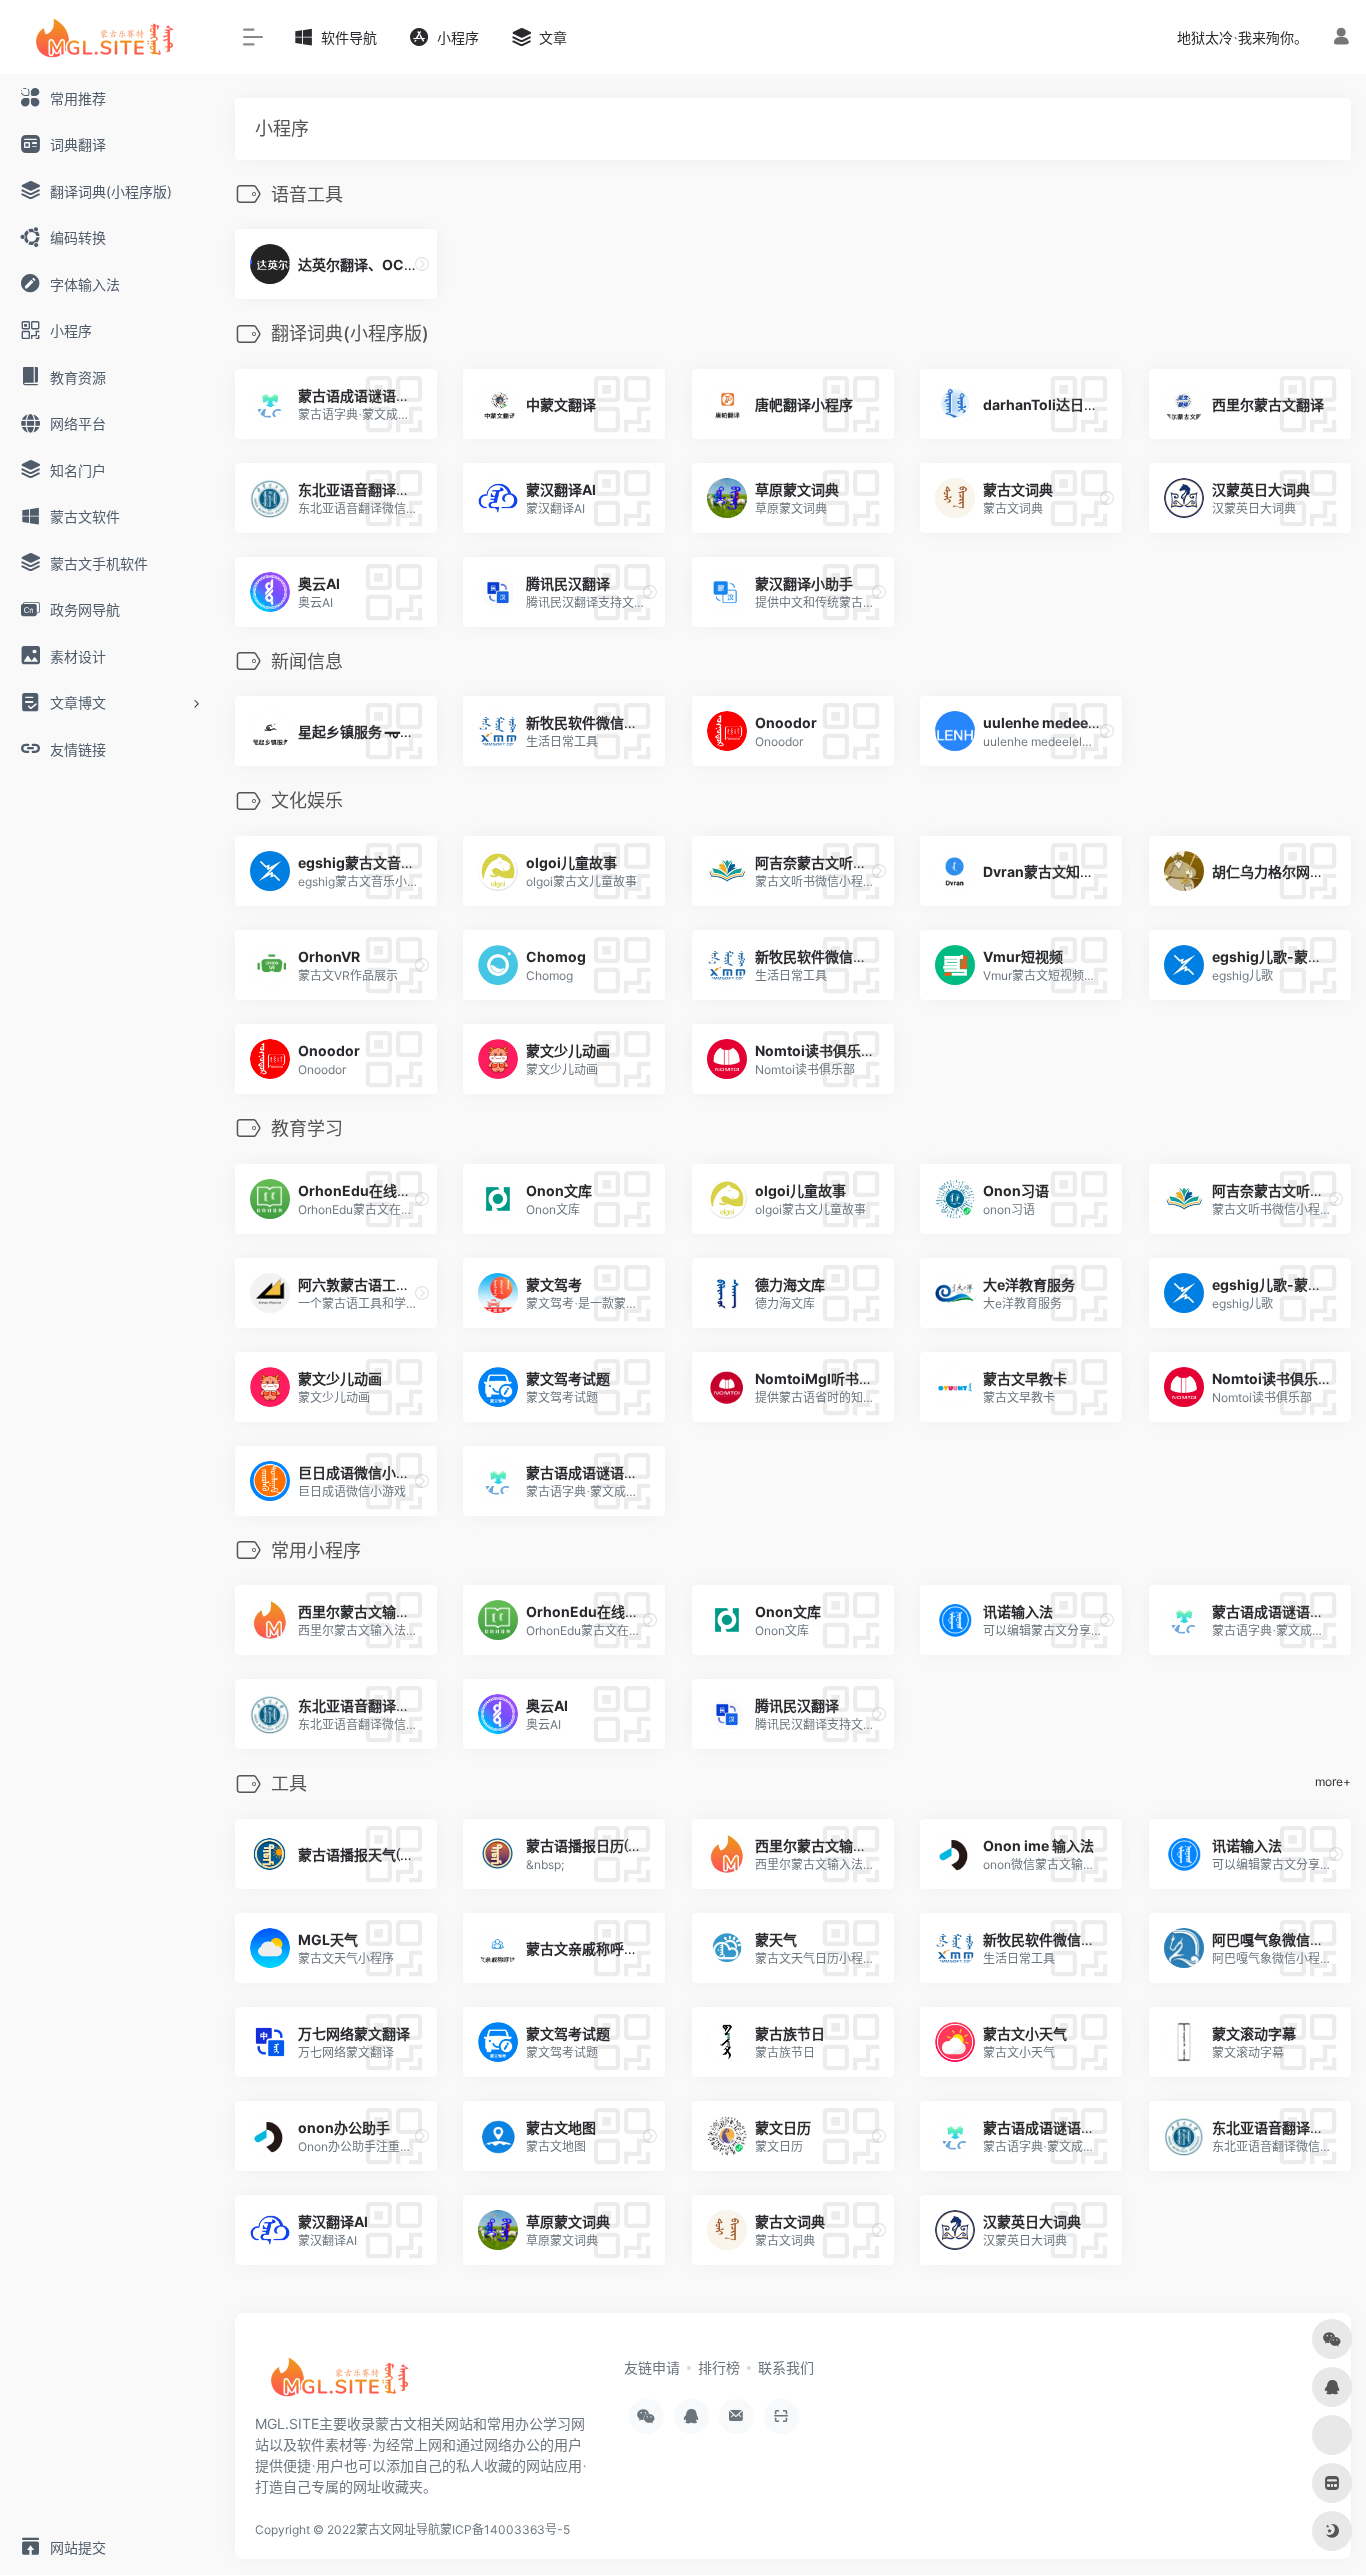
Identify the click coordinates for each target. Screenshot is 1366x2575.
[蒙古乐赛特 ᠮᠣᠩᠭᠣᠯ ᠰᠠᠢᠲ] (345, 2383)
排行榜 (719, 2367)
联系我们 (786, 2367)
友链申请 (652, 2367)
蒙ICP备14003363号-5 (505, 2529)
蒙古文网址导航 (398, 2529)
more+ (1333, 1781)
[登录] (1341, 36)
